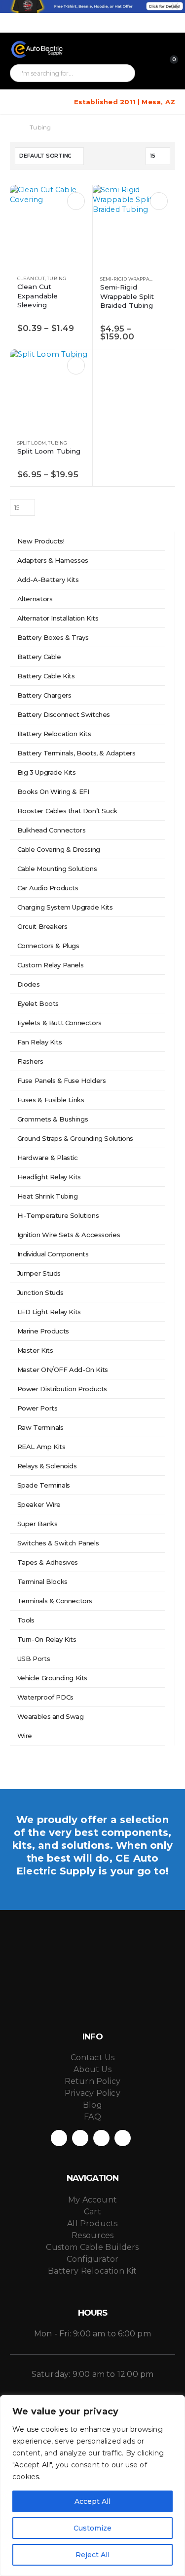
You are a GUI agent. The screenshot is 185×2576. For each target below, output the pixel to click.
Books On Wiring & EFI (53, 791)
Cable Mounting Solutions (57, 869)
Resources (93, 2235)
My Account (92, 2200)
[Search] (122, 73)
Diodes (29, 984)
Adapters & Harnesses (53, 560)
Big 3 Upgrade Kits (47, 772)
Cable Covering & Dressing (59, 849)
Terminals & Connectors (55, 1601)
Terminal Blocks (42, 1581)
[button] (17, 102)
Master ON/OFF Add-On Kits (63, 1370)
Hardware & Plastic (48, 1158)
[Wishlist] (168, 51)
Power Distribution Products (62, 1389)
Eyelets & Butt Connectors (59, 1023)
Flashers (30, 1061)
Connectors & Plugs (48, 946)
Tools (26, 1620)
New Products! (41, 541)
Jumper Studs (39, 1273)
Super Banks (37, 1524)
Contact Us (93, 2057)
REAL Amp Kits (41, 1447)
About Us (92, 2069)
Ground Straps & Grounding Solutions (75, 1138)
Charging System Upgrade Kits (65, 907)
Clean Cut (31, 278)
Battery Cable (39, 657)
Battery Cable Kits (46, 676)
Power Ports (37, 1408)
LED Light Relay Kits (49, 1312)
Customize (92, 2528)
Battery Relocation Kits (54, 734)
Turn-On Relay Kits (47, 1639)
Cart (92, 2212)
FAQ (92, 2117)
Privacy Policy (92, 2093)
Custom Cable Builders (92, 2247)
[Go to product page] (51, 226)
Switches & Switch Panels (58, 1543)
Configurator (92, 2259)
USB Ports (34, 1659)
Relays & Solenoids (47, 1466)
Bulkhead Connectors (52, 830)
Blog (92, 2105)
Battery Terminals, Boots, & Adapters (76, 753)
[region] (92, 2486)
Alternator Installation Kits (58, 618)
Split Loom (32, 443)
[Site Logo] (37, 49)
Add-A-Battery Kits (48, 580)
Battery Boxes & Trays (53, 637)
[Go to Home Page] (13, 127)
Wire (25, 1736)
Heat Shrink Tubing (48, 1196)
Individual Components (53, 1254)
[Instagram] (168, 23)
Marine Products (43, 1331)
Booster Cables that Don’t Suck (67, 811)
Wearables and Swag (51, 1716)
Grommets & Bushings (53, 1119)
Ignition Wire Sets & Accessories (69, 1235)
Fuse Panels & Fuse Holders (62, 1080)
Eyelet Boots (38, 1003)
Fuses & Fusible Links (51, 1100)
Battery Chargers (44, 695)
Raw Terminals (40, 1427)
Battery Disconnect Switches (64, 714)
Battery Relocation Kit (92, 2271)
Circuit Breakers (42, 926)
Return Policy (93, 2081)
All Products (92, 2223)
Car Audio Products (48, 888)
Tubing (56, 278)
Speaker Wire (39, 1504)
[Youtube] (151, 23)
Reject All (92, 2555)
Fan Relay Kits (40, 1042)
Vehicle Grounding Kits (52, 1678)
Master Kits (35, 1350)
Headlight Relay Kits (49, 1177)
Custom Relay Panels (51, 965)
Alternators (35, 599)
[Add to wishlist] (80, 279)
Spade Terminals (44, 1485)
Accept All (92, 2501)
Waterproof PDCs (45, 1697)
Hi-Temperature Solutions (58, 1215)
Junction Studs (40, 1292)
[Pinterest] (135, 23)
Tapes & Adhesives (48, 1562)
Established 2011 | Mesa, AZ (125, 102)
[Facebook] (118, 23)
